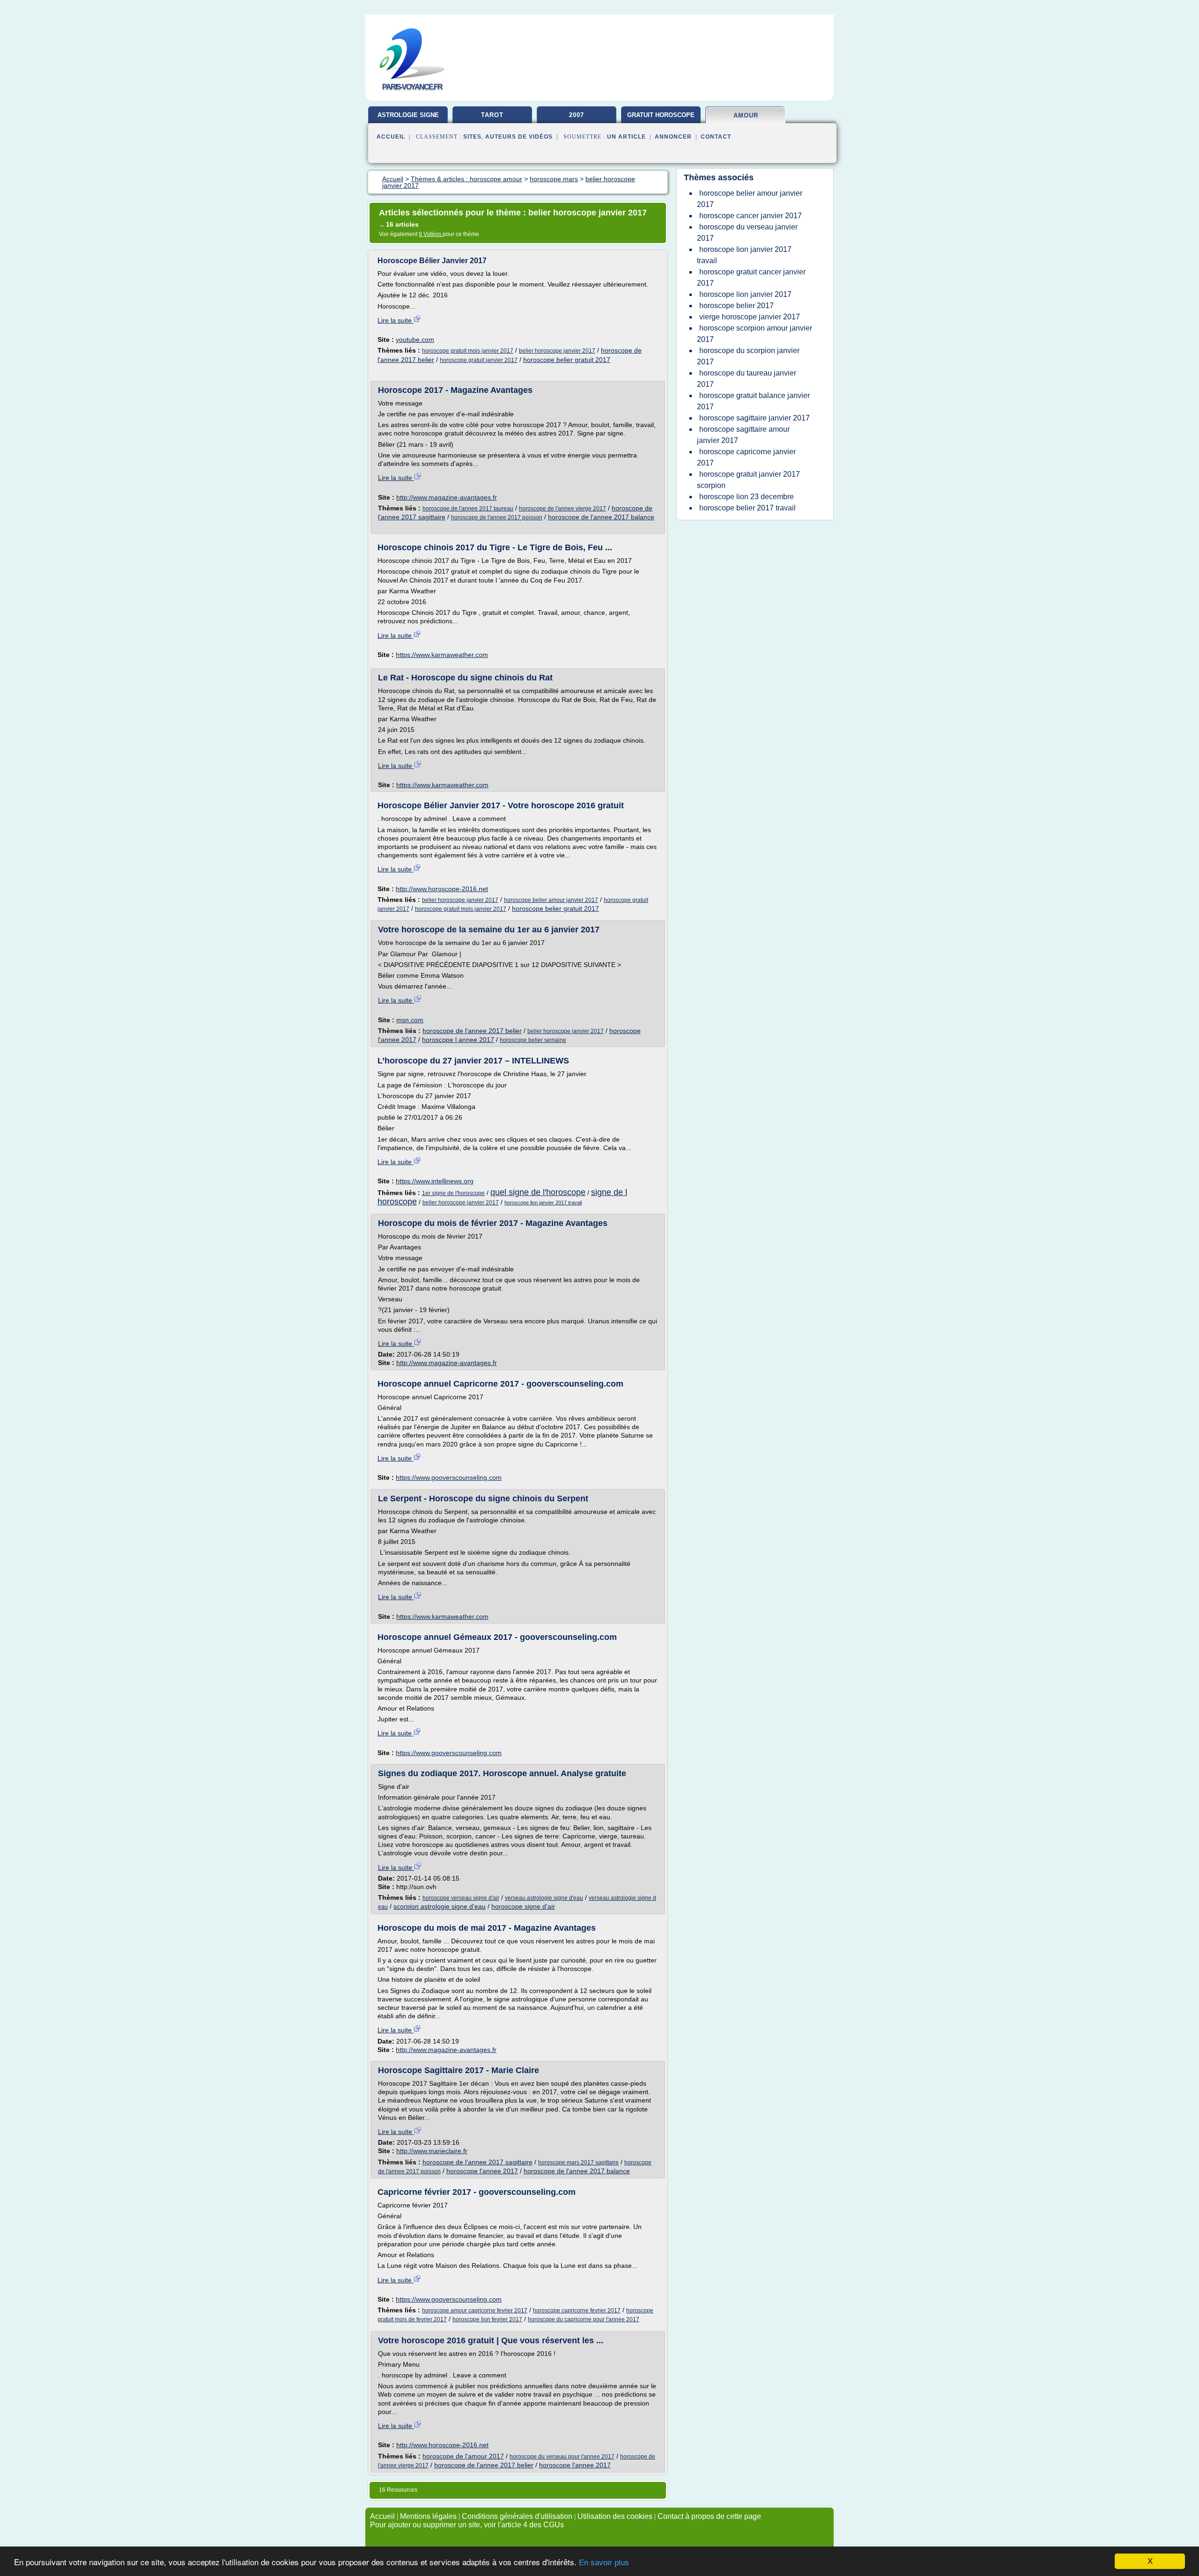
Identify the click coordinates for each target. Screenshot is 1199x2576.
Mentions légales (428, 2516)
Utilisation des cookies (615, 2516)
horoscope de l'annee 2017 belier (472, 1031)
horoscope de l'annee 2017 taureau (468, 509)
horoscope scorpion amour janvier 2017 (755, 334)
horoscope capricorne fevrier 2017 (577, 2310)
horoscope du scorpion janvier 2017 (748, 356)
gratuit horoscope (661, 115)
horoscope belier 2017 (736, 306)
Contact (716, 137)
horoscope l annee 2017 (458, 1040)
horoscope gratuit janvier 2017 (479, 360)
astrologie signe (408, 115)
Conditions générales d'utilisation (517, 2516)
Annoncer (673, 137)
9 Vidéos (431, 234)
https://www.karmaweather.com (442, 655)
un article (626, 137)
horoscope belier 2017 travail (748, 508)
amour (746, 115)
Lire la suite (396, 320)
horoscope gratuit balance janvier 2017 (753, 401)
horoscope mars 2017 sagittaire (578, 2163)
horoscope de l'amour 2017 (463, 2456)
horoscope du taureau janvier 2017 (747, 379)
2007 (577, 115)
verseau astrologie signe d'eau (544, 1898)
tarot (492, 115)
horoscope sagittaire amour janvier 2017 (743, 435)
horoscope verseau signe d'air (461, 1898)
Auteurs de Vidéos (519, 137)
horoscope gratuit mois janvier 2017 (468, 351)
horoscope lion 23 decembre (747, 497)
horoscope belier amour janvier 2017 (551, 900)
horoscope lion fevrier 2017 (487, 2319)
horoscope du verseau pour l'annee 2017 (562, 2457)
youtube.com (415, 340)
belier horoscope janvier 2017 (557, 351)
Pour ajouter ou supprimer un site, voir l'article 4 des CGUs (467, 2525)
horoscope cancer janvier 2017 (751, 216)
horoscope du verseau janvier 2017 (747, 233)
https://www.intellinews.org (435, 1181)
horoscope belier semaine (533, 1040)
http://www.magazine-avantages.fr (447, 497)
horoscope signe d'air (523, 1906)
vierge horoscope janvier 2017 (750, 317)
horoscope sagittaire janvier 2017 (755, 418)
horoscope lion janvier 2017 (745, 294)
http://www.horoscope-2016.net (442, 889)
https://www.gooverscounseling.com (449, 1477)
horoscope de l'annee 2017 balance (601, 517)
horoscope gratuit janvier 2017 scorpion (748, 480)
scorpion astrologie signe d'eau (440, 1906)
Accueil (391, 137)
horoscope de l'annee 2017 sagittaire (477, 2162)
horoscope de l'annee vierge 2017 (562, 509)
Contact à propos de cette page (709, 2516)
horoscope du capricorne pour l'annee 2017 (584, 2319)
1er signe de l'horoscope (453, 1193)
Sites (472, 137)
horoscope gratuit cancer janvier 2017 (751, 277)
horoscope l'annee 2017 (482, 2171)
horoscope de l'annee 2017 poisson (497, 517)
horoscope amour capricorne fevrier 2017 (475, 2310)
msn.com (410, 1020)
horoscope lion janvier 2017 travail (543, 1203)
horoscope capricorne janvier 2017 (746, 457)
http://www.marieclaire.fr (432, 2151)
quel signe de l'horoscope (538, 1192)
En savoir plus (604, 2563)
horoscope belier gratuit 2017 (567, 360)
